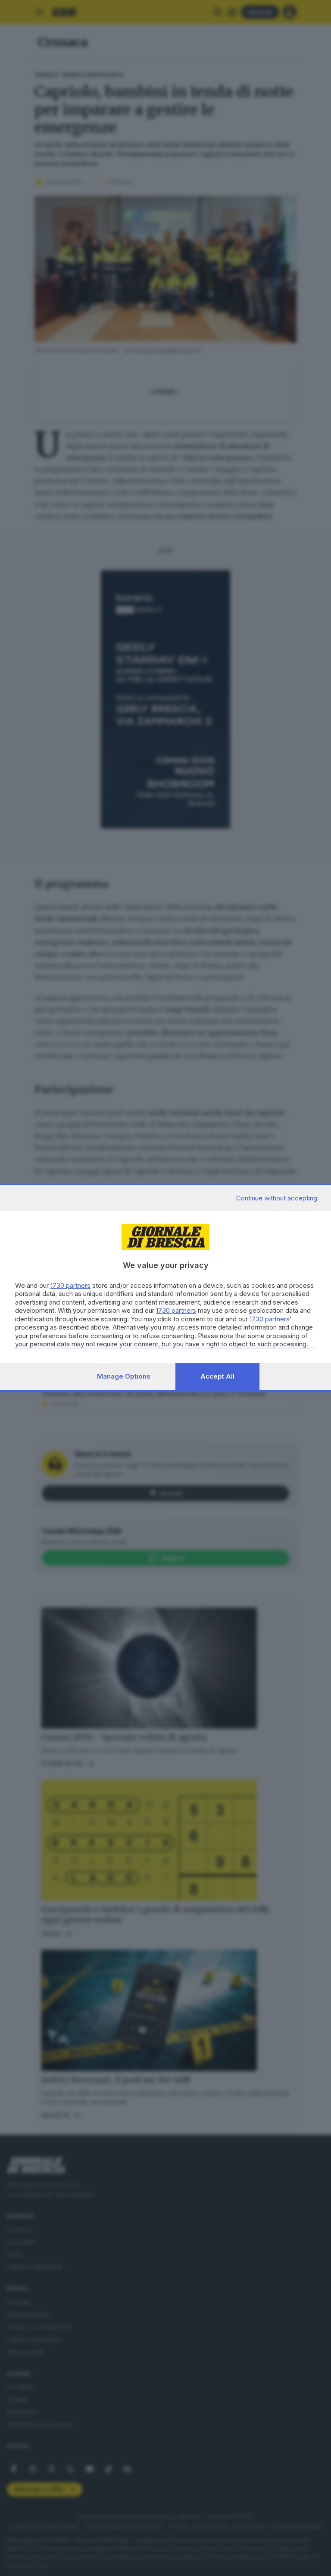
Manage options (124, 1376)
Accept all (217, 1376)
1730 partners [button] (70, 1285)
